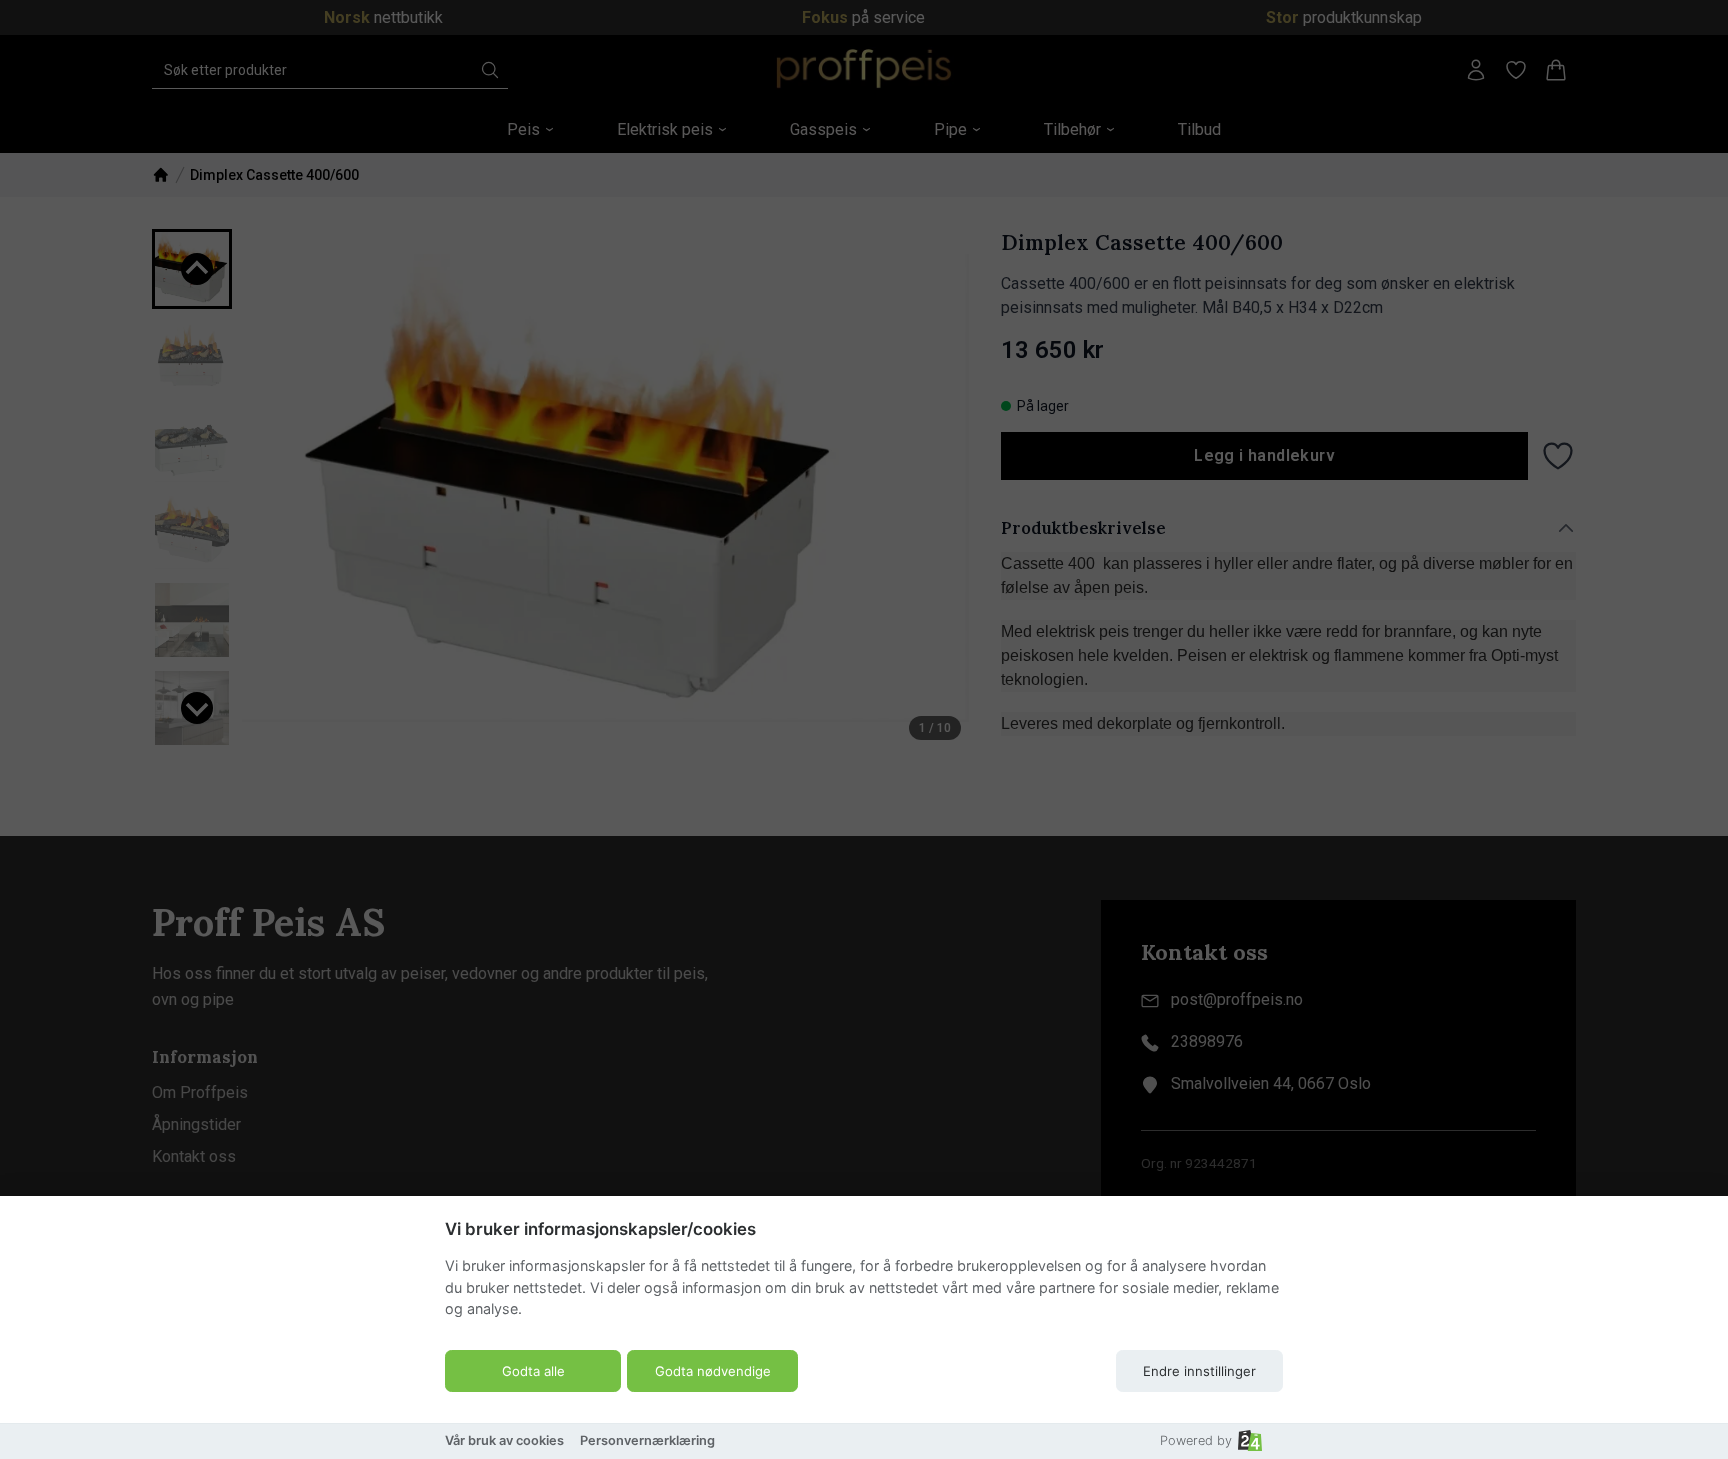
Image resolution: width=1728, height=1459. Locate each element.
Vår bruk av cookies (504, 1440)
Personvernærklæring (647, 1440)
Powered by (1196, 1440)
